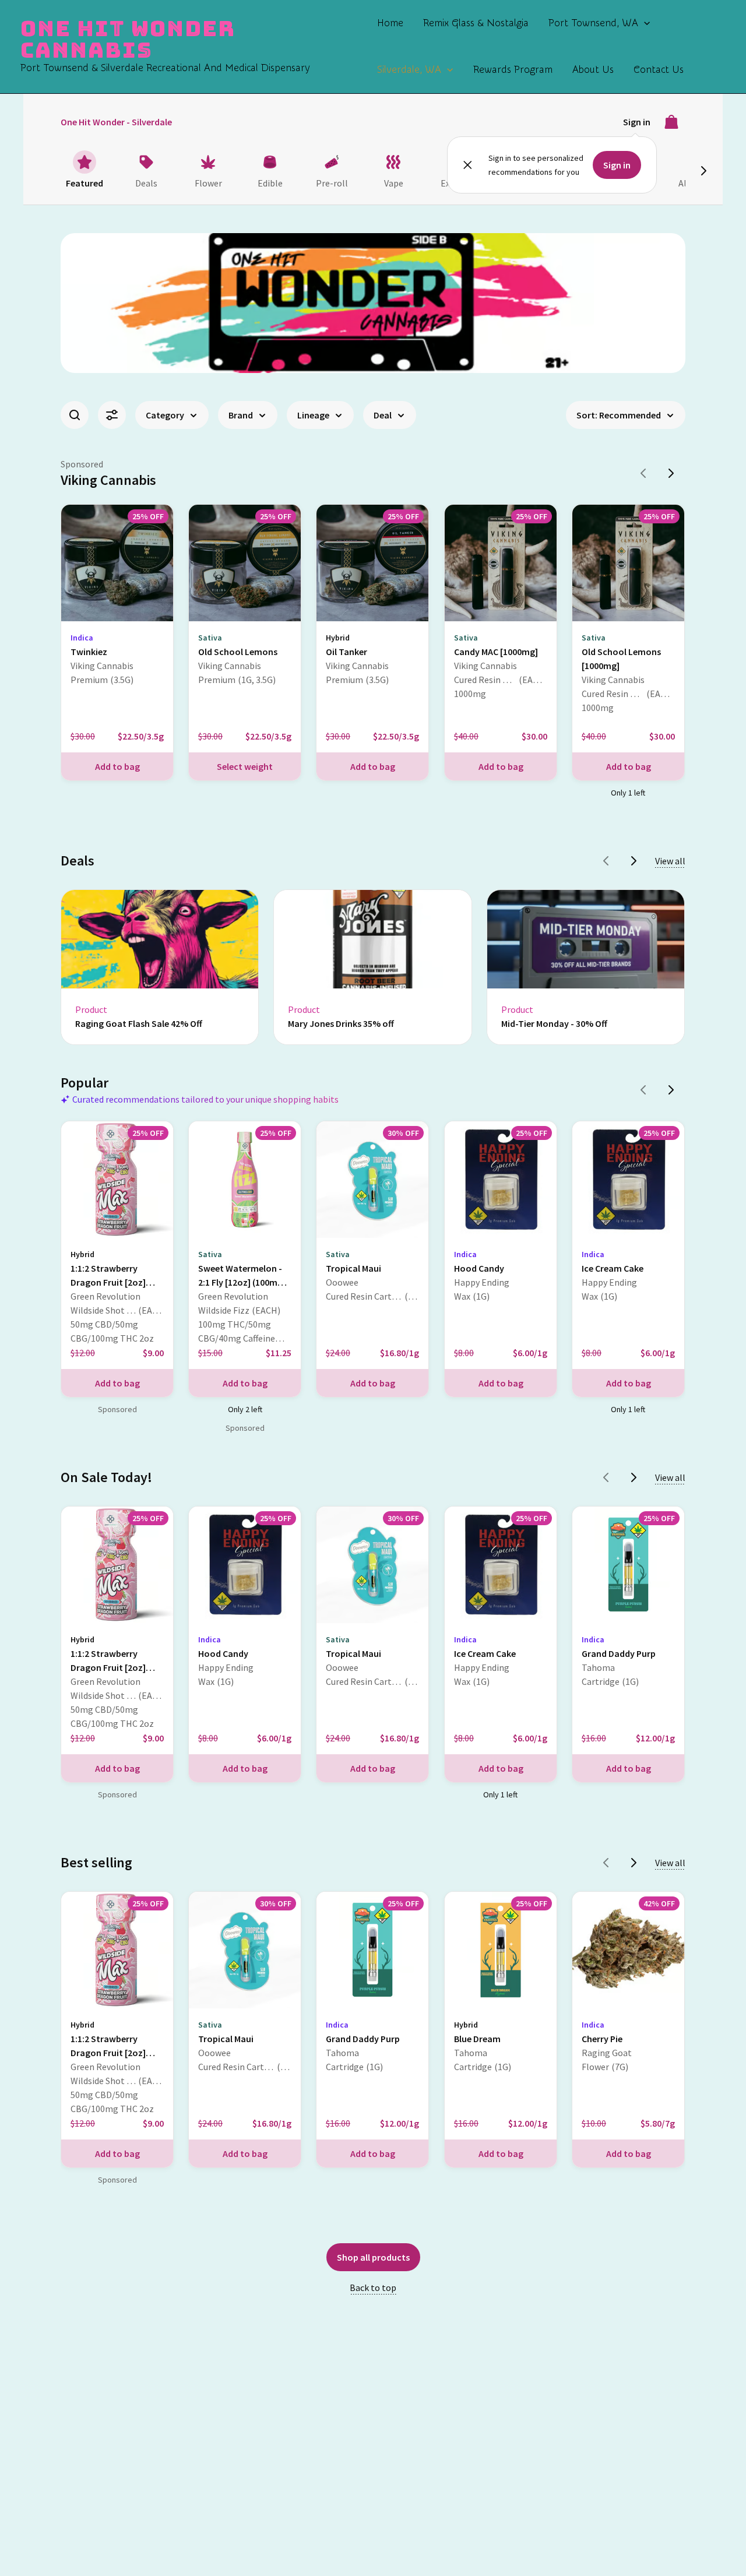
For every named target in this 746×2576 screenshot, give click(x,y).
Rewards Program (513, 70)
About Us (593, 70)
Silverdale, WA (409, 70)
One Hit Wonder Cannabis (128, 39)
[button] (644, 23)
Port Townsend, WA (593, 23)
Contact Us (659, 70)
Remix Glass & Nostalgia (476, 23)
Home (390, 23)
